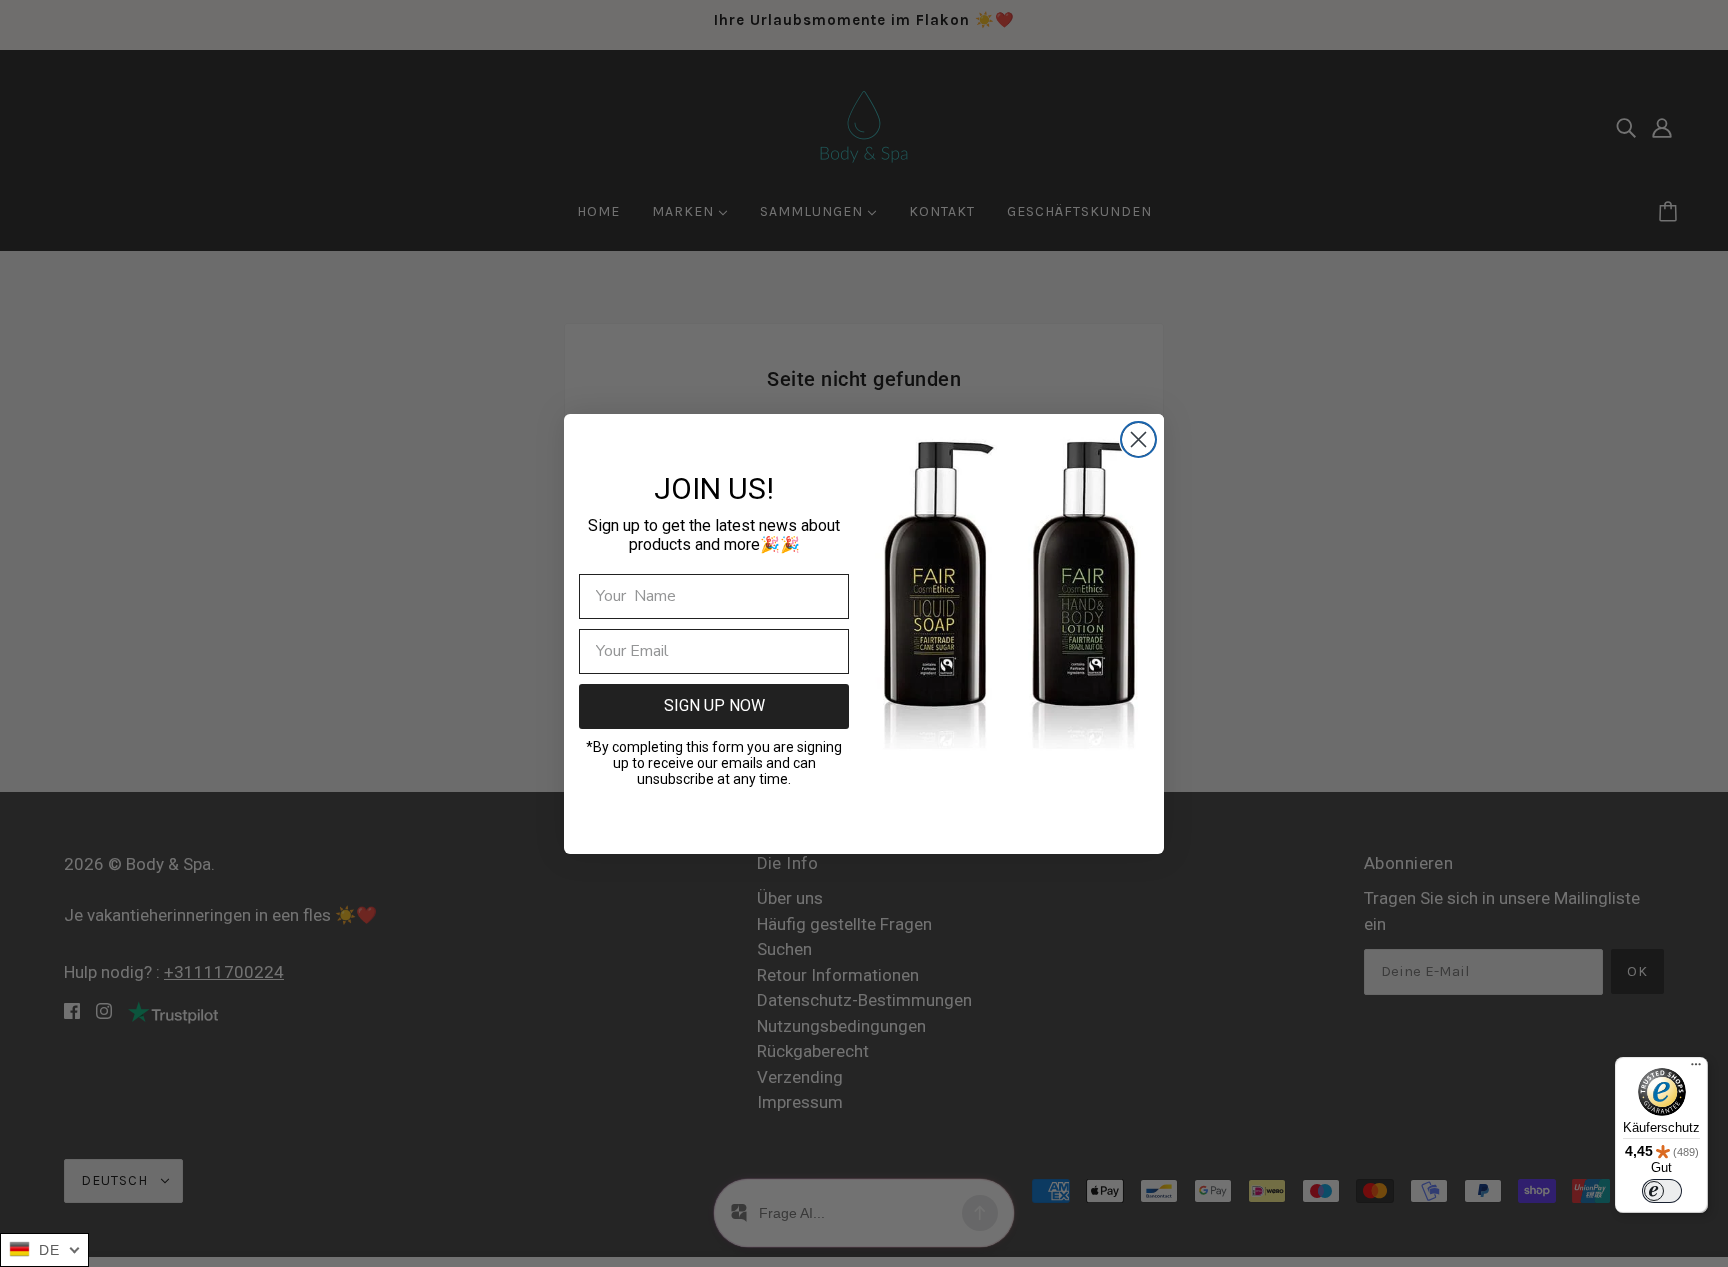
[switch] (1662, 1191)
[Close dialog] (1138, 439)
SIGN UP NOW (714, 705)
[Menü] (1696, 1069)
